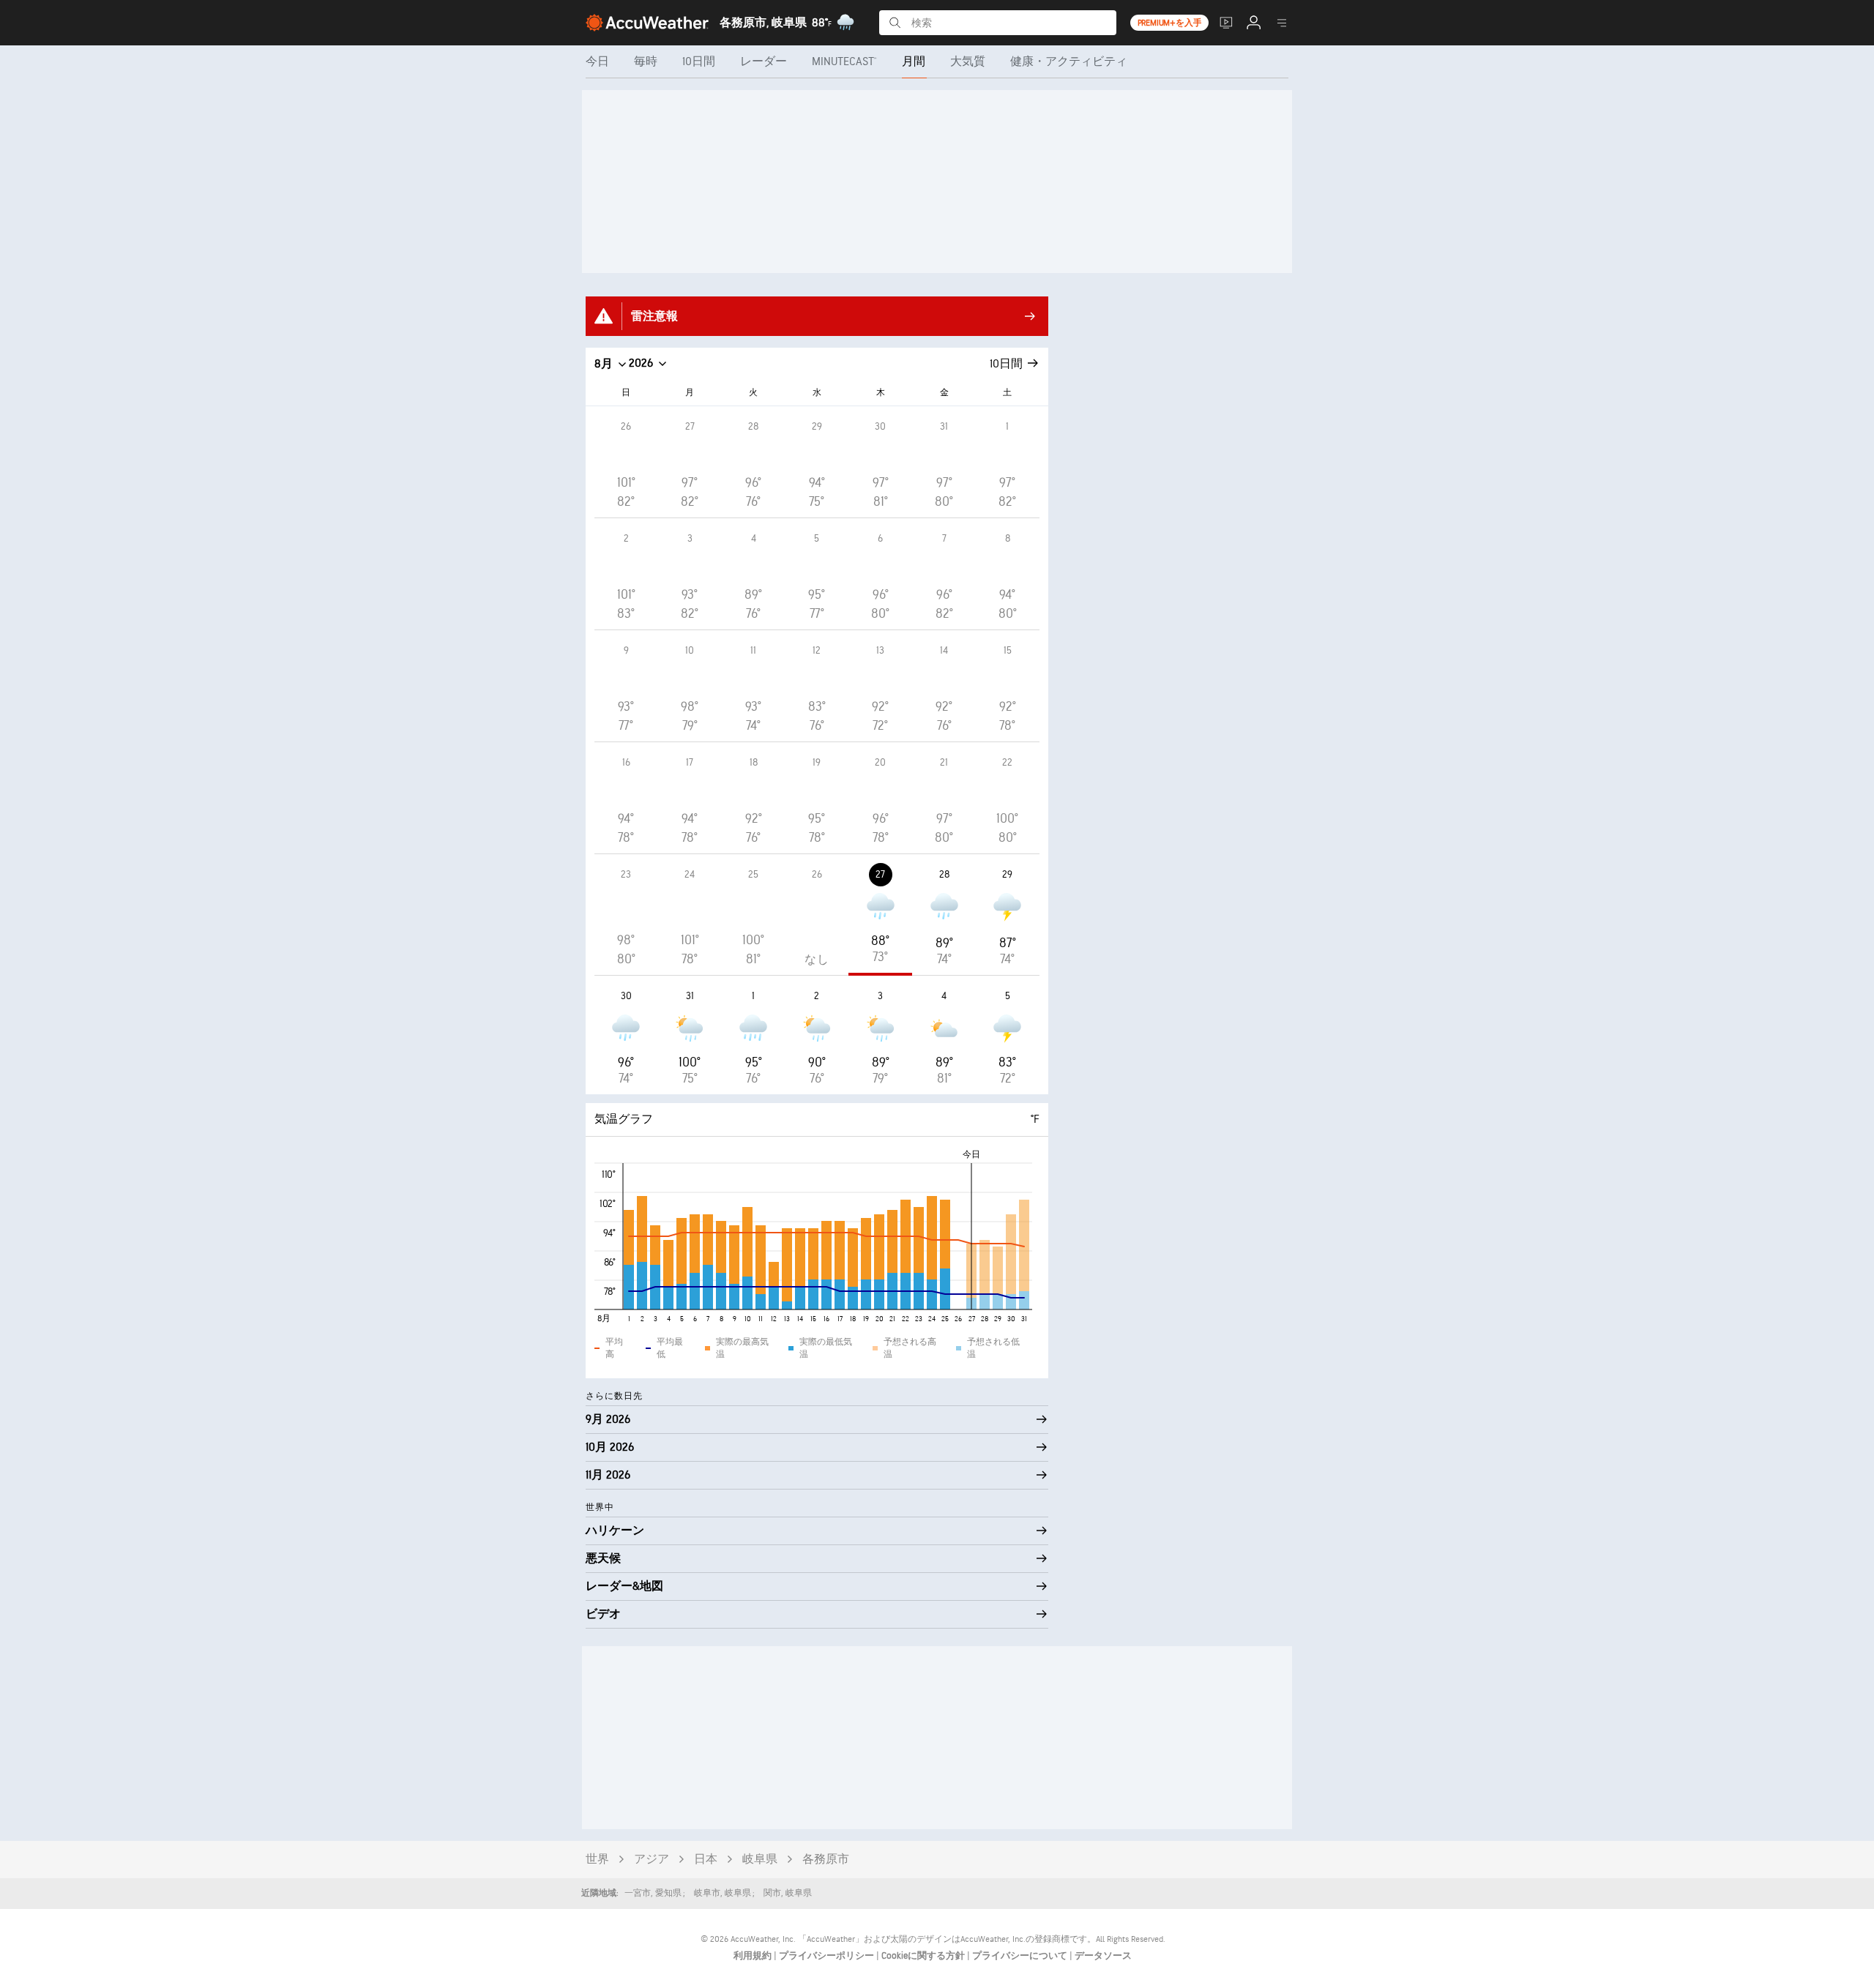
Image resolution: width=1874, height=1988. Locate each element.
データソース (1103, 1956)
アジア (652, 1860)
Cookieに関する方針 (924, 1956)
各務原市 (826, 1860)
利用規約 (754, 1956)
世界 (597, 1860)
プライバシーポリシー (828, 1956)
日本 (706, 1860)
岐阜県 (760, 1860)
